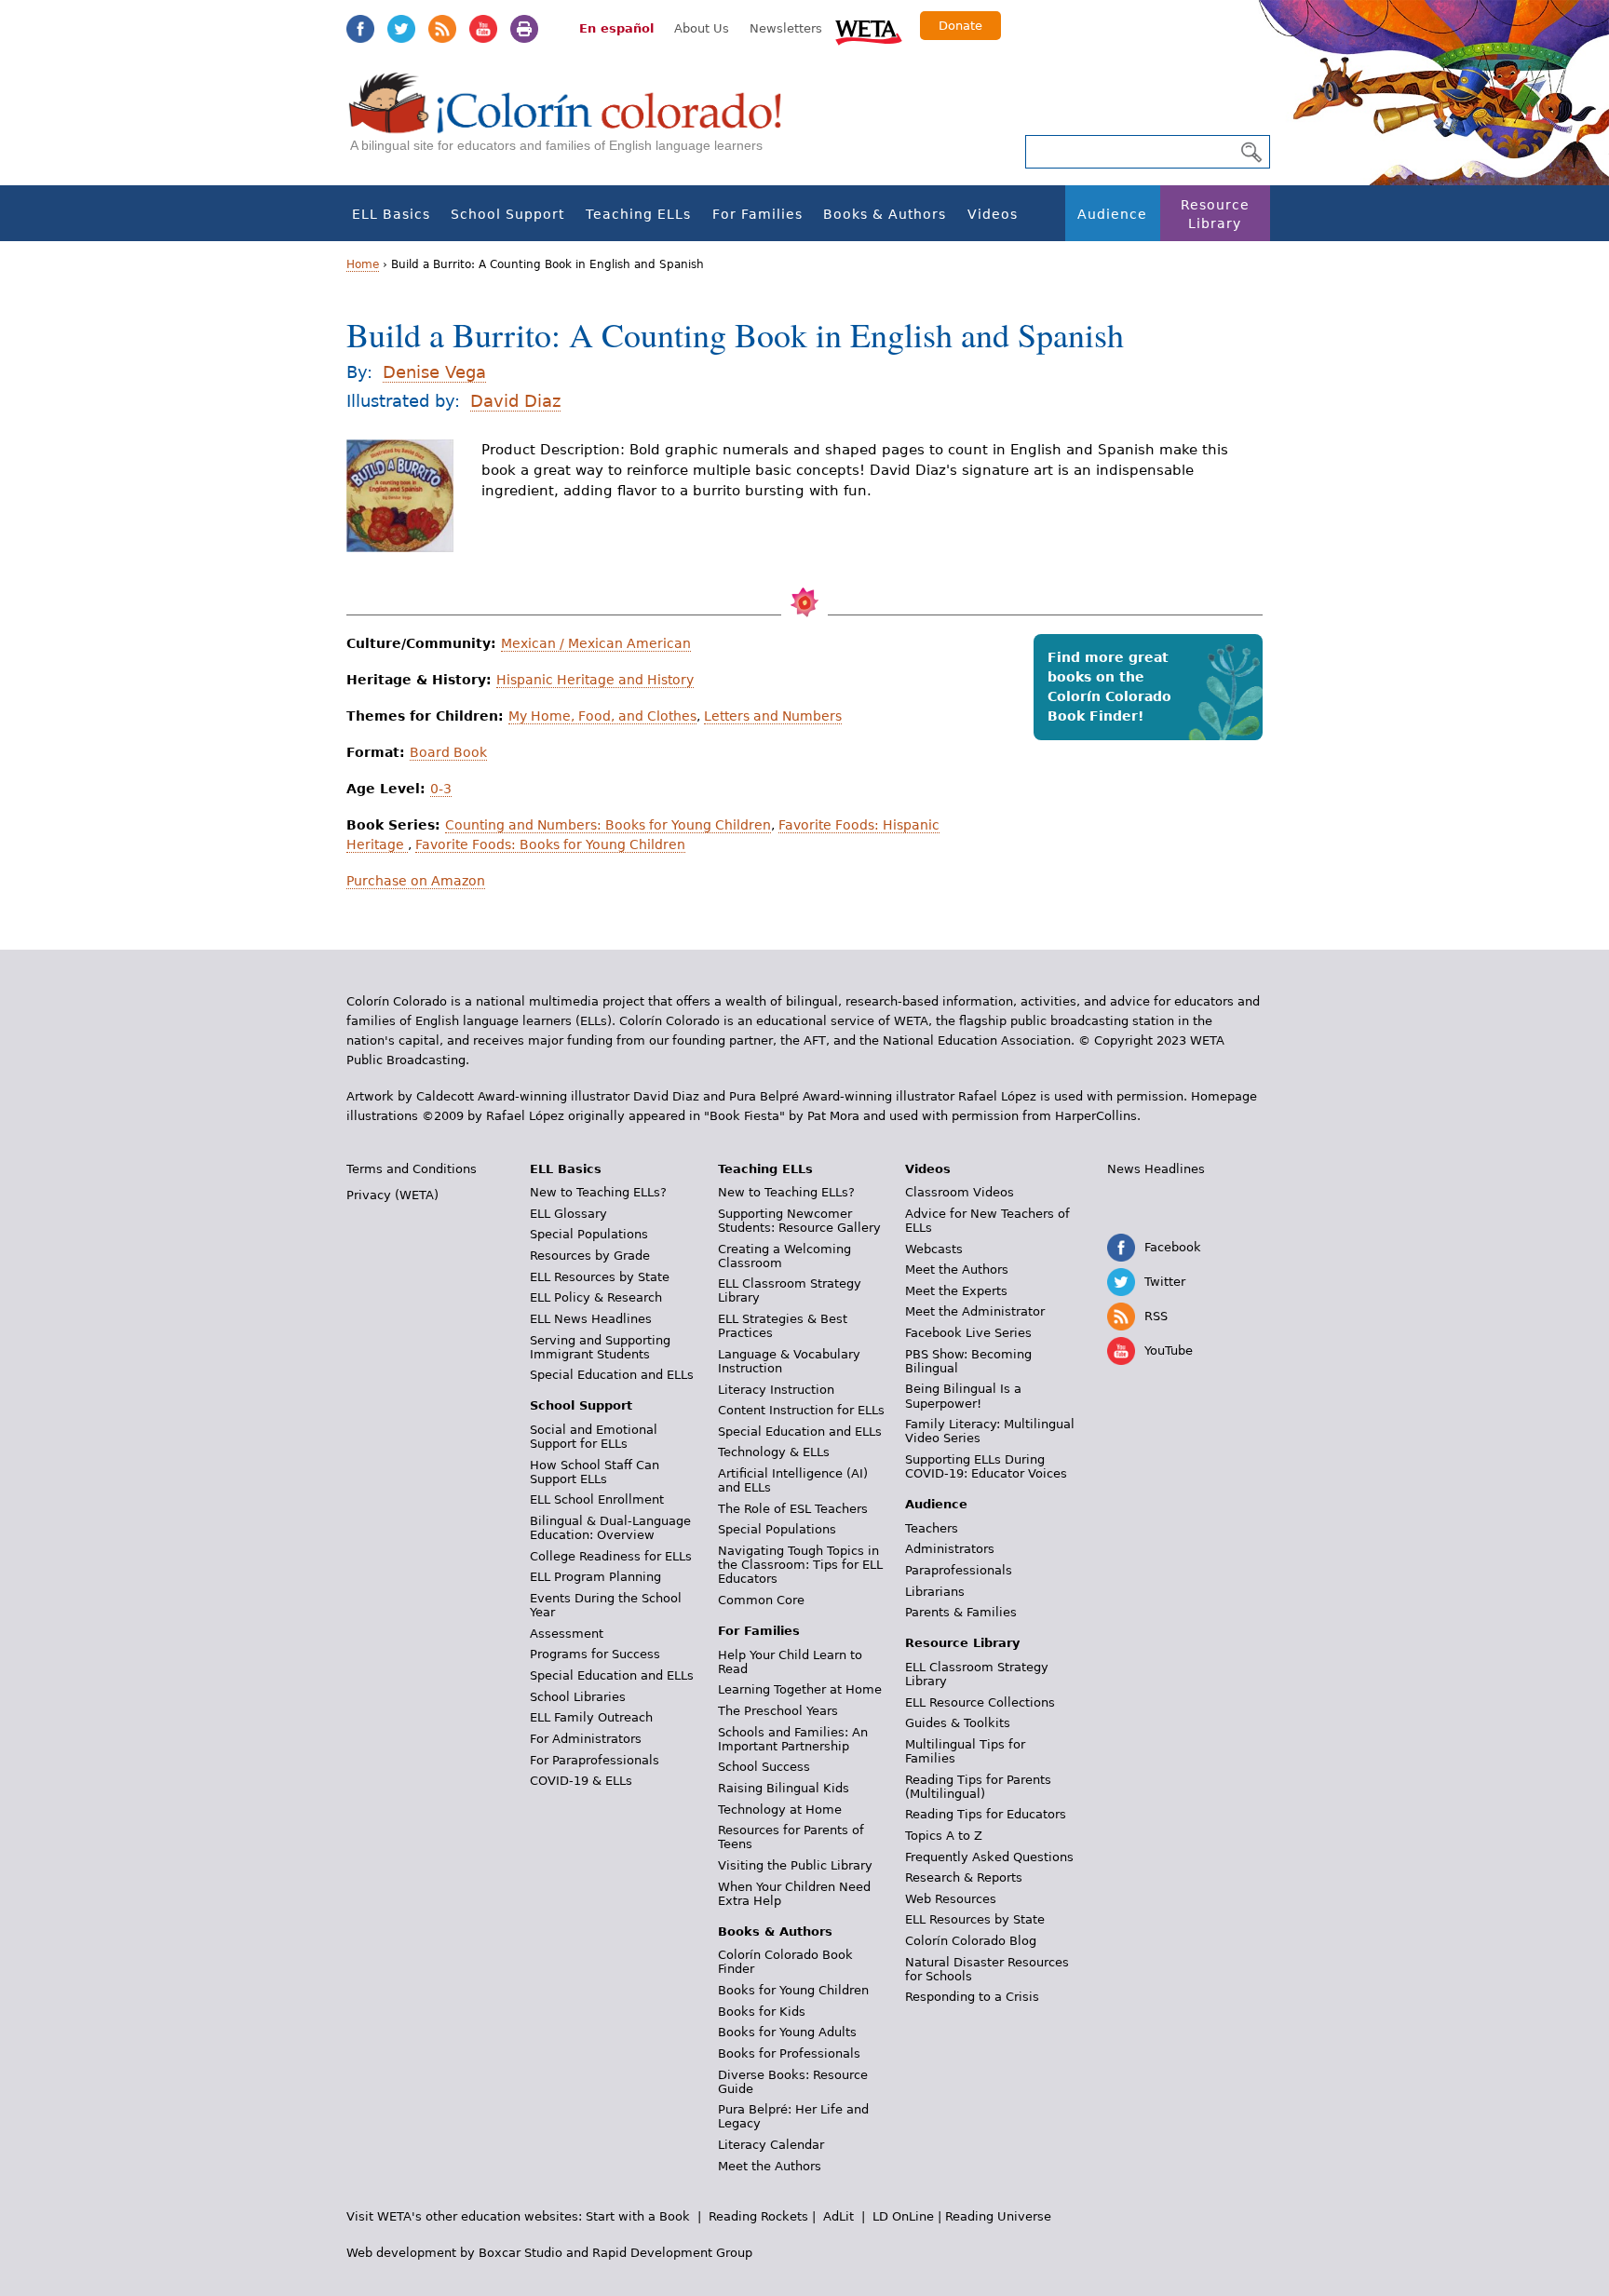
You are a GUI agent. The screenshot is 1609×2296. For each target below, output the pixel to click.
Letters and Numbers (773, 716)
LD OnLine (903, 2216)
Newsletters (786, 28)
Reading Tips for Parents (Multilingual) (978, 1787)
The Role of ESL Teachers (793, 1509)
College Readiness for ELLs (611, 1556)
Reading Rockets (758, 2216)
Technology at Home (780, 1810)
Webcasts (934, 1249)
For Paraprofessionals (595, 1760)
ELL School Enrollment (597, 1499)
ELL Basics (391, 214)
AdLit (838, 2216)
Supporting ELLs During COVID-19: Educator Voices (986, 1466)
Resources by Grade (590, 1256)
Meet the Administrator (975, 1311)
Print (524, 29)
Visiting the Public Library (795, 1865)
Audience (1112, 214)
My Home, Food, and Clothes (602, 716)
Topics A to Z (944, 1836)
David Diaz (515, 401)
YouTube (483, 29)
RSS (442, 29)
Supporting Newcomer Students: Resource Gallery (799, 1221)
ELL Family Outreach (591, 1717)
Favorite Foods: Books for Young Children (550, 844)
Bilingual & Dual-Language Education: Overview (610, 1528)
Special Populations (589, 1234)
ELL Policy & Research (596, 1297)
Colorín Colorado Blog (971, 1941)
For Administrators (586, 1739)
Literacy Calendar (771, 2145)
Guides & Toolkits (958, 1723)
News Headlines (1156, 1169)
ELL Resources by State (600, 1277)
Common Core (761, 1600)
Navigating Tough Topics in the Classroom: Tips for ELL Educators (800, 1565)
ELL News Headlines (591, 1319)
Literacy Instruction (776, 1390)
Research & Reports (964, 1877)
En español (616, 28)
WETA (869, 30)
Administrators (950, 1549)
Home (363, 264)
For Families (757, 214)
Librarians (935, 1592)
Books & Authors (885, 214)
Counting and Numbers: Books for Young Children (608, 825)
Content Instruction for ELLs (801, 1410)
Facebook (360, 29)
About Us (702, 28)
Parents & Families (961, 1612)
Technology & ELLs (774, 1452)
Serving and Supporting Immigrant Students (600, 1347)
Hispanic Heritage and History (595, 680)
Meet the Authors (770, 2166)
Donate (960, 26)
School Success (764, 1767)
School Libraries (578, 1697)
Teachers (932, 1528)
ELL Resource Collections (980, 1702)
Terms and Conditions (412, 1169)
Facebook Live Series (968, 1333)
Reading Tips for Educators (986, 1814)
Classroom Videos (960, 1192)
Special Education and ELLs (612, 1375)
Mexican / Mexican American (596, 643)
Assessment (567, 1634)
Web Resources (951, 1899)
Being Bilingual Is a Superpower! (963, 1396)
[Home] (575, 122)
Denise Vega (434, 372)
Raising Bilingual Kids (784, 1788)
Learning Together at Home (800, 1689)
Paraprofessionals (959, 1570)
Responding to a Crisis (972, 1997)
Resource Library (1215, 214)
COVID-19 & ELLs (581, 1781)
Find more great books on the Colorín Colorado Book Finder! (1109, 687)
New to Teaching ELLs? (598, 1192)
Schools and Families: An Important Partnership (793, 1739)
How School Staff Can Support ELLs (595, 1472)
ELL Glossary (568, 1214)
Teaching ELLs (638, 214)
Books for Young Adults (787, 2032)
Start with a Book (638, 2216)
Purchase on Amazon (416, 881)
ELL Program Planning (595, 1577)
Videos (993, 214)
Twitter (401, 29)
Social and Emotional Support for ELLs (594, 1437)
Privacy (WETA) (392, 1195)
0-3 (441, 789)
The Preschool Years (778, 1711)
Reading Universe (998, 2216)
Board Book (448, 752)
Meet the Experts (956, 1291)
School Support (507, 214)
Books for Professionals (789, 2053)
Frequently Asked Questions (989, 1857)
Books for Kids (762, 2012)
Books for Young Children (793, 1990)
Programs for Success (595, 1654)
